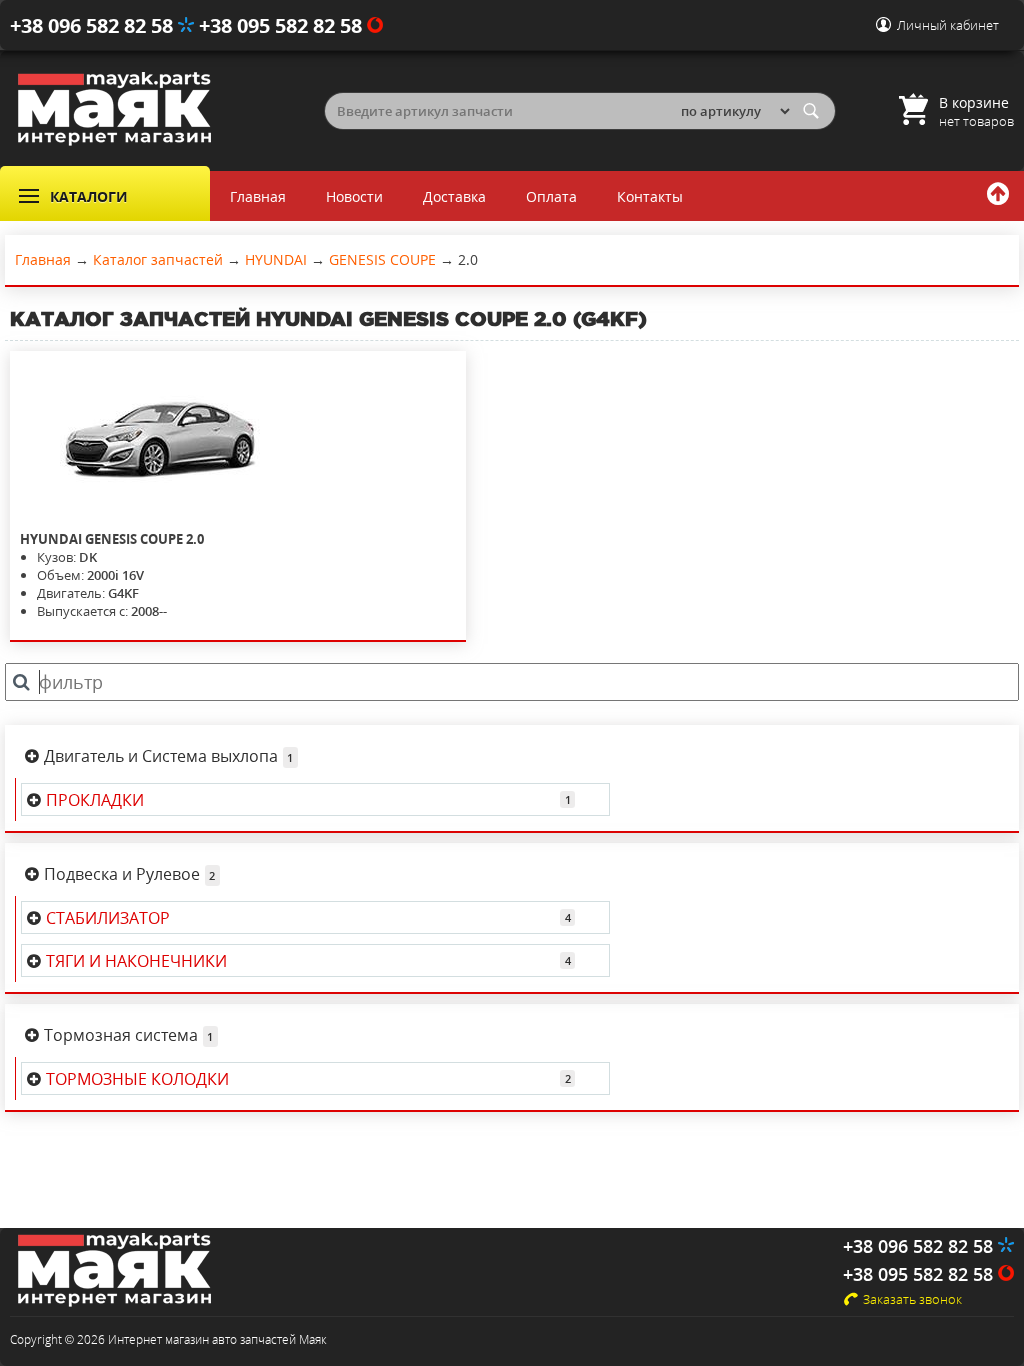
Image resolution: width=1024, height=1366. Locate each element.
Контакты (650, 196)
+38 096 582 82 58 (94, 25)
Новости (354, 196)
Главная (258, 196)
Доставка (454, 196)
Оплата (551, 196)
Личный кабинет (948, 25)
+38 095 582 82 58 (283, 25)
